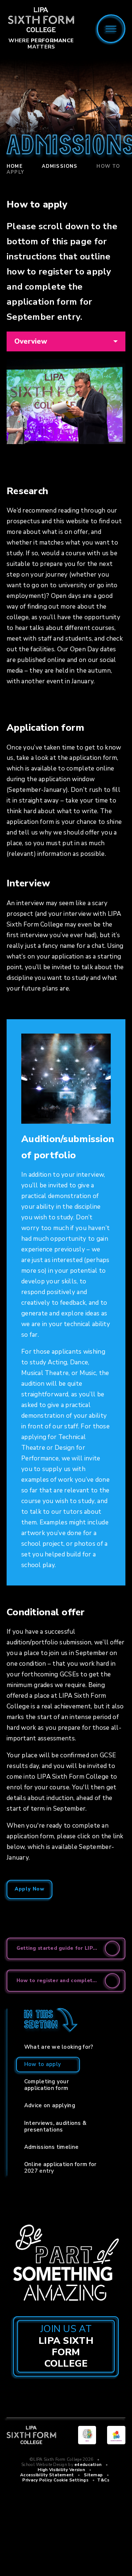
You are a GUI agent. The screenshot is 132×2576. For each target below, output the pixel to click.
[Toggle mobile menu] (111, 29)
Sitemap (93, 2475)
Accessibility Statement (47, 2475)
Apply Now (30, 1889)
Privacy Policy (37, 2480)
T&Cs (103, 2480)
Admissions (60, 166)
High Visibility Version (61, 2470)
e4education (88, 2465)
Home (15, 166)
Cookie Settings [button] (71, 2480)
